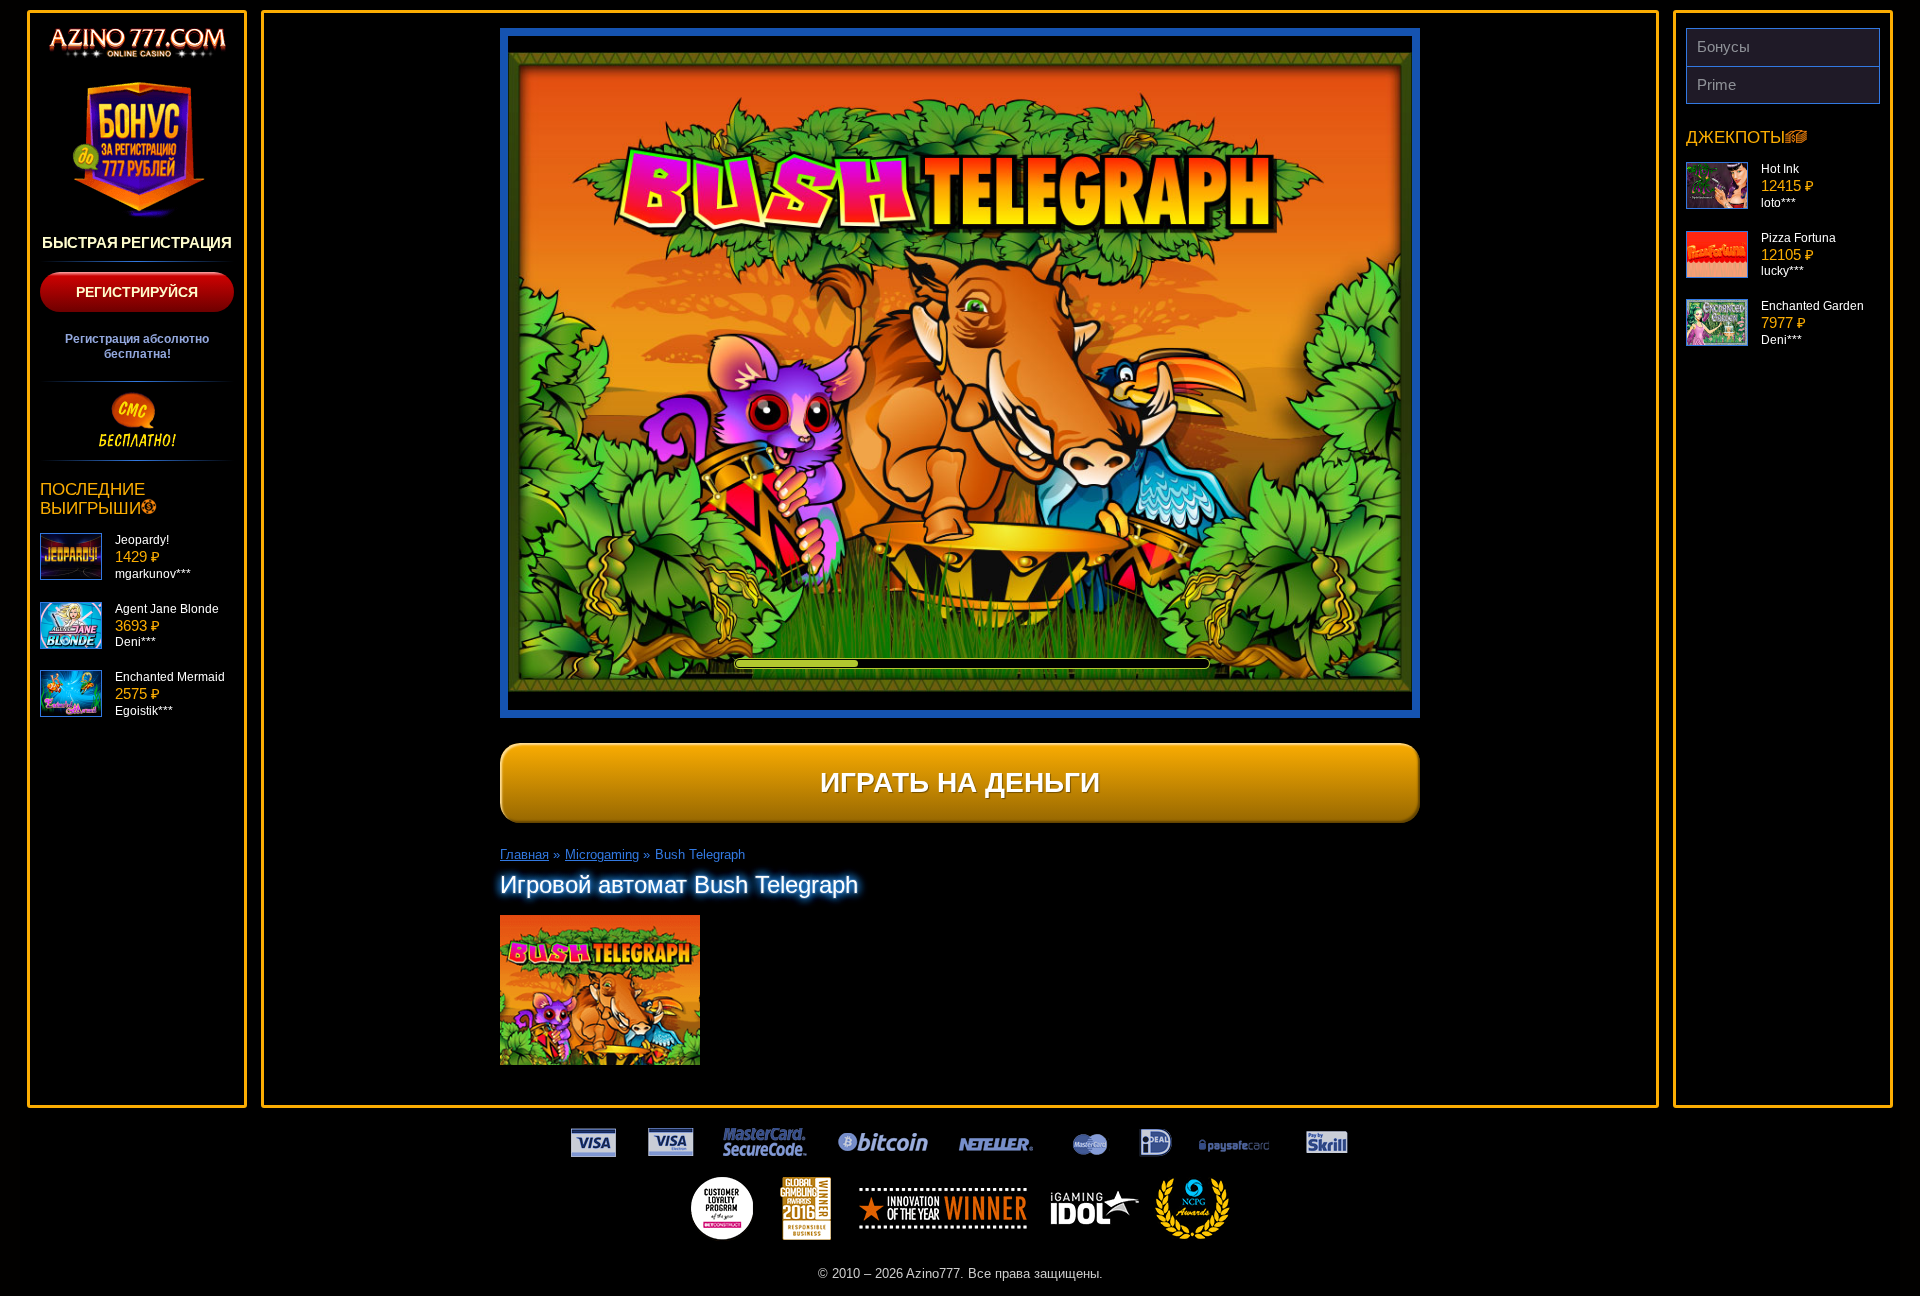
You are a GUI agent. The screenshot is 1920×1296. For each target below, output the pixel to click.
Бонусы (1723, 46)
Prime (1716, 84)
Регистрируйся (137, 292)
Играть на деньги (960, 782)
